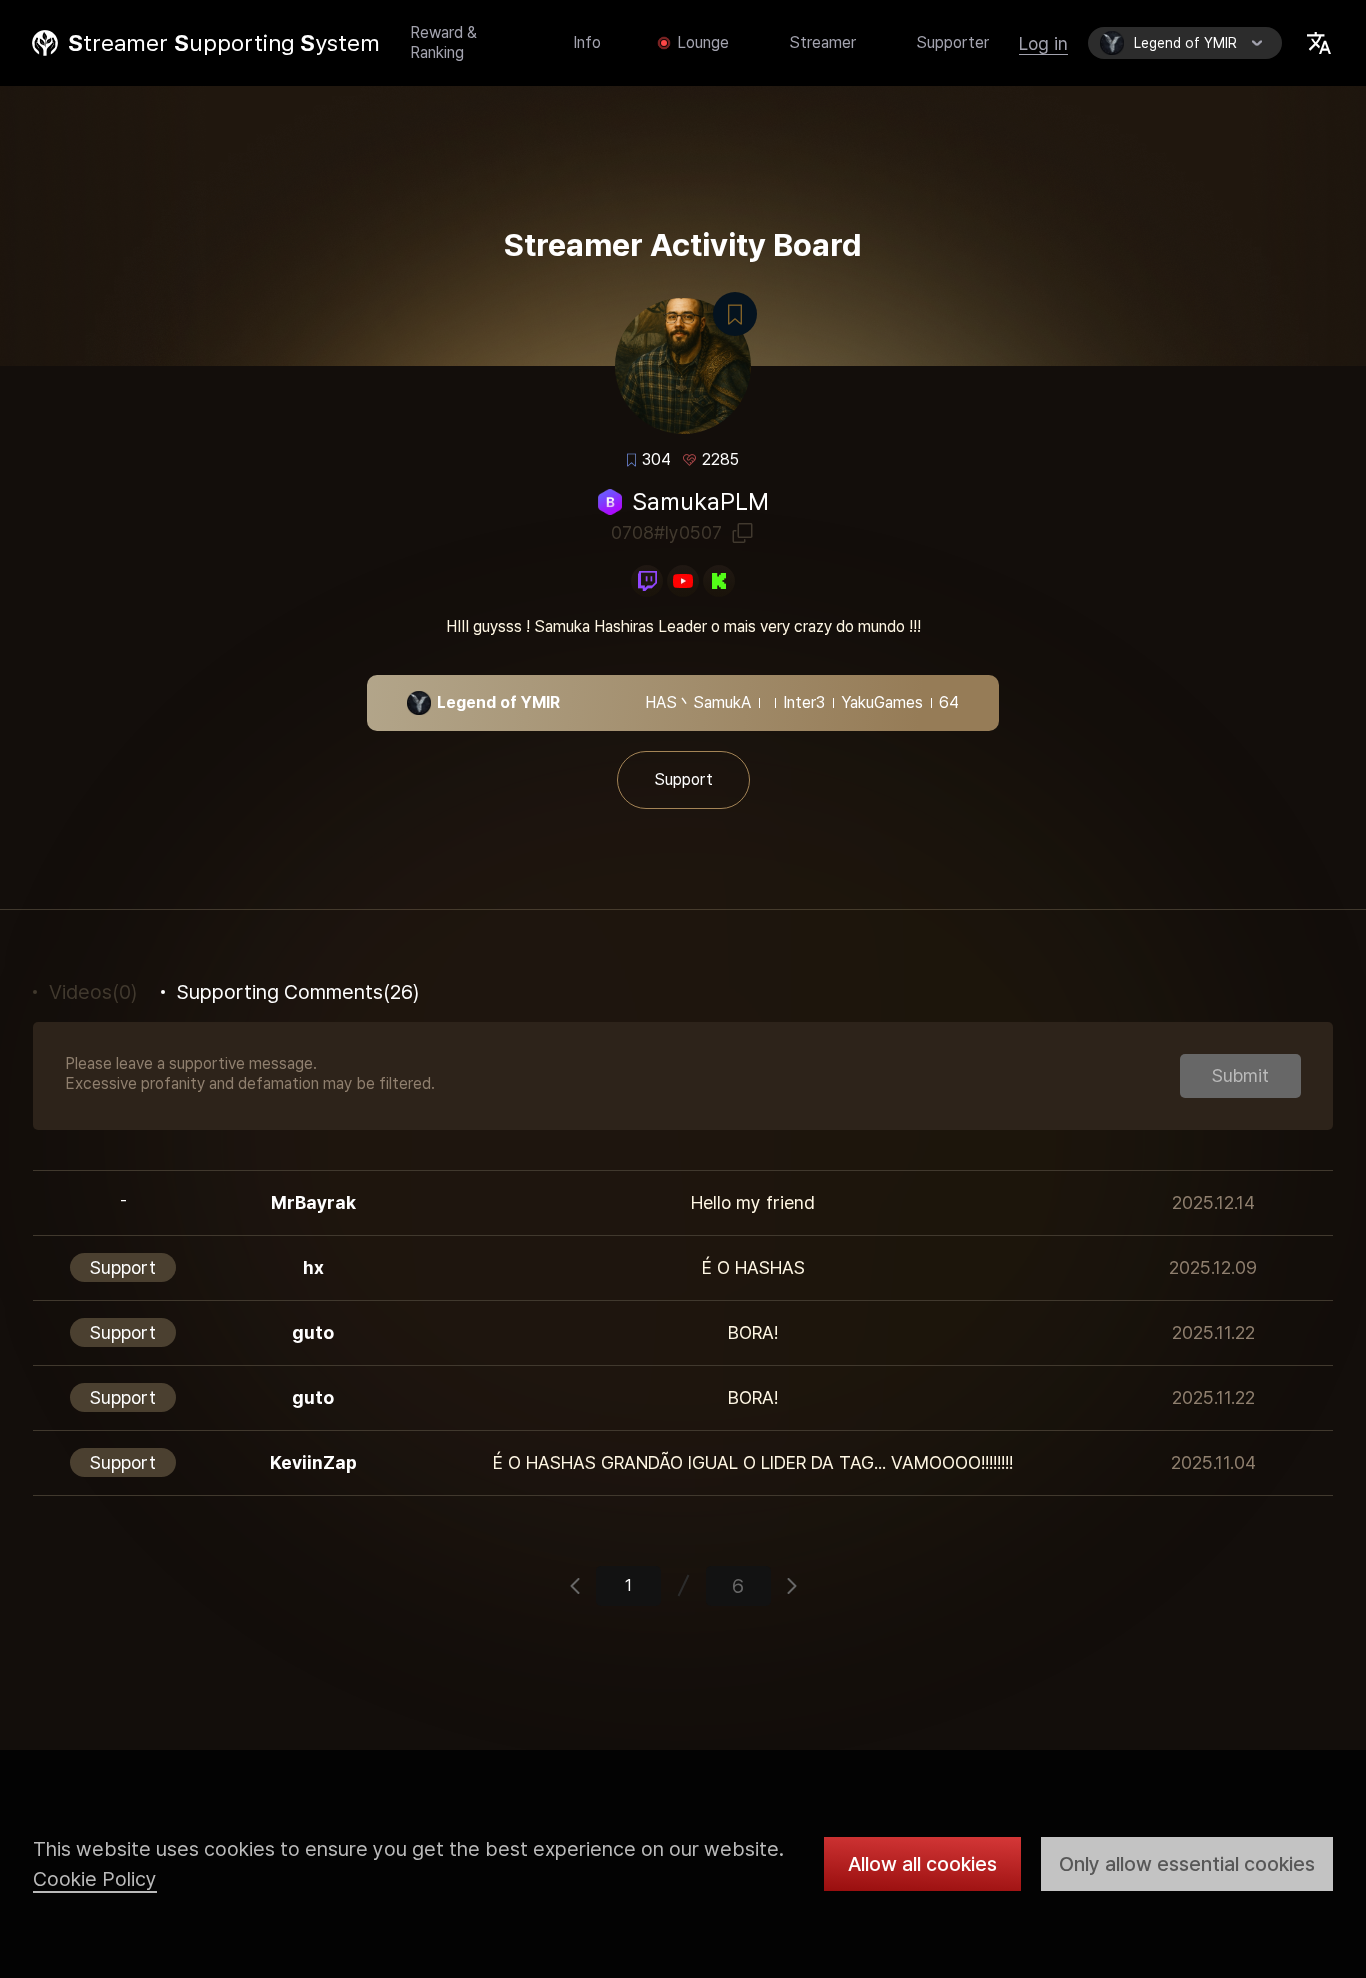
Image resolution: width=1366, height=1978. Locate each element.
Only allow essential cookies (1187, 1864)
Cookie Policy (95, 1879)
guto (313, 1332)
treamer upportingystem (224, 43)
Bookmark (735, 314)
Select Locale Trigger (1319, 43)
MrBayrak (313, 1202)
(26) (298, 992)
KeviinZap (313, 1462)
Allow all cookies (922, 1864)
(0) (93, 992)
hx (313, 1267)
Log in (1043, 43)
